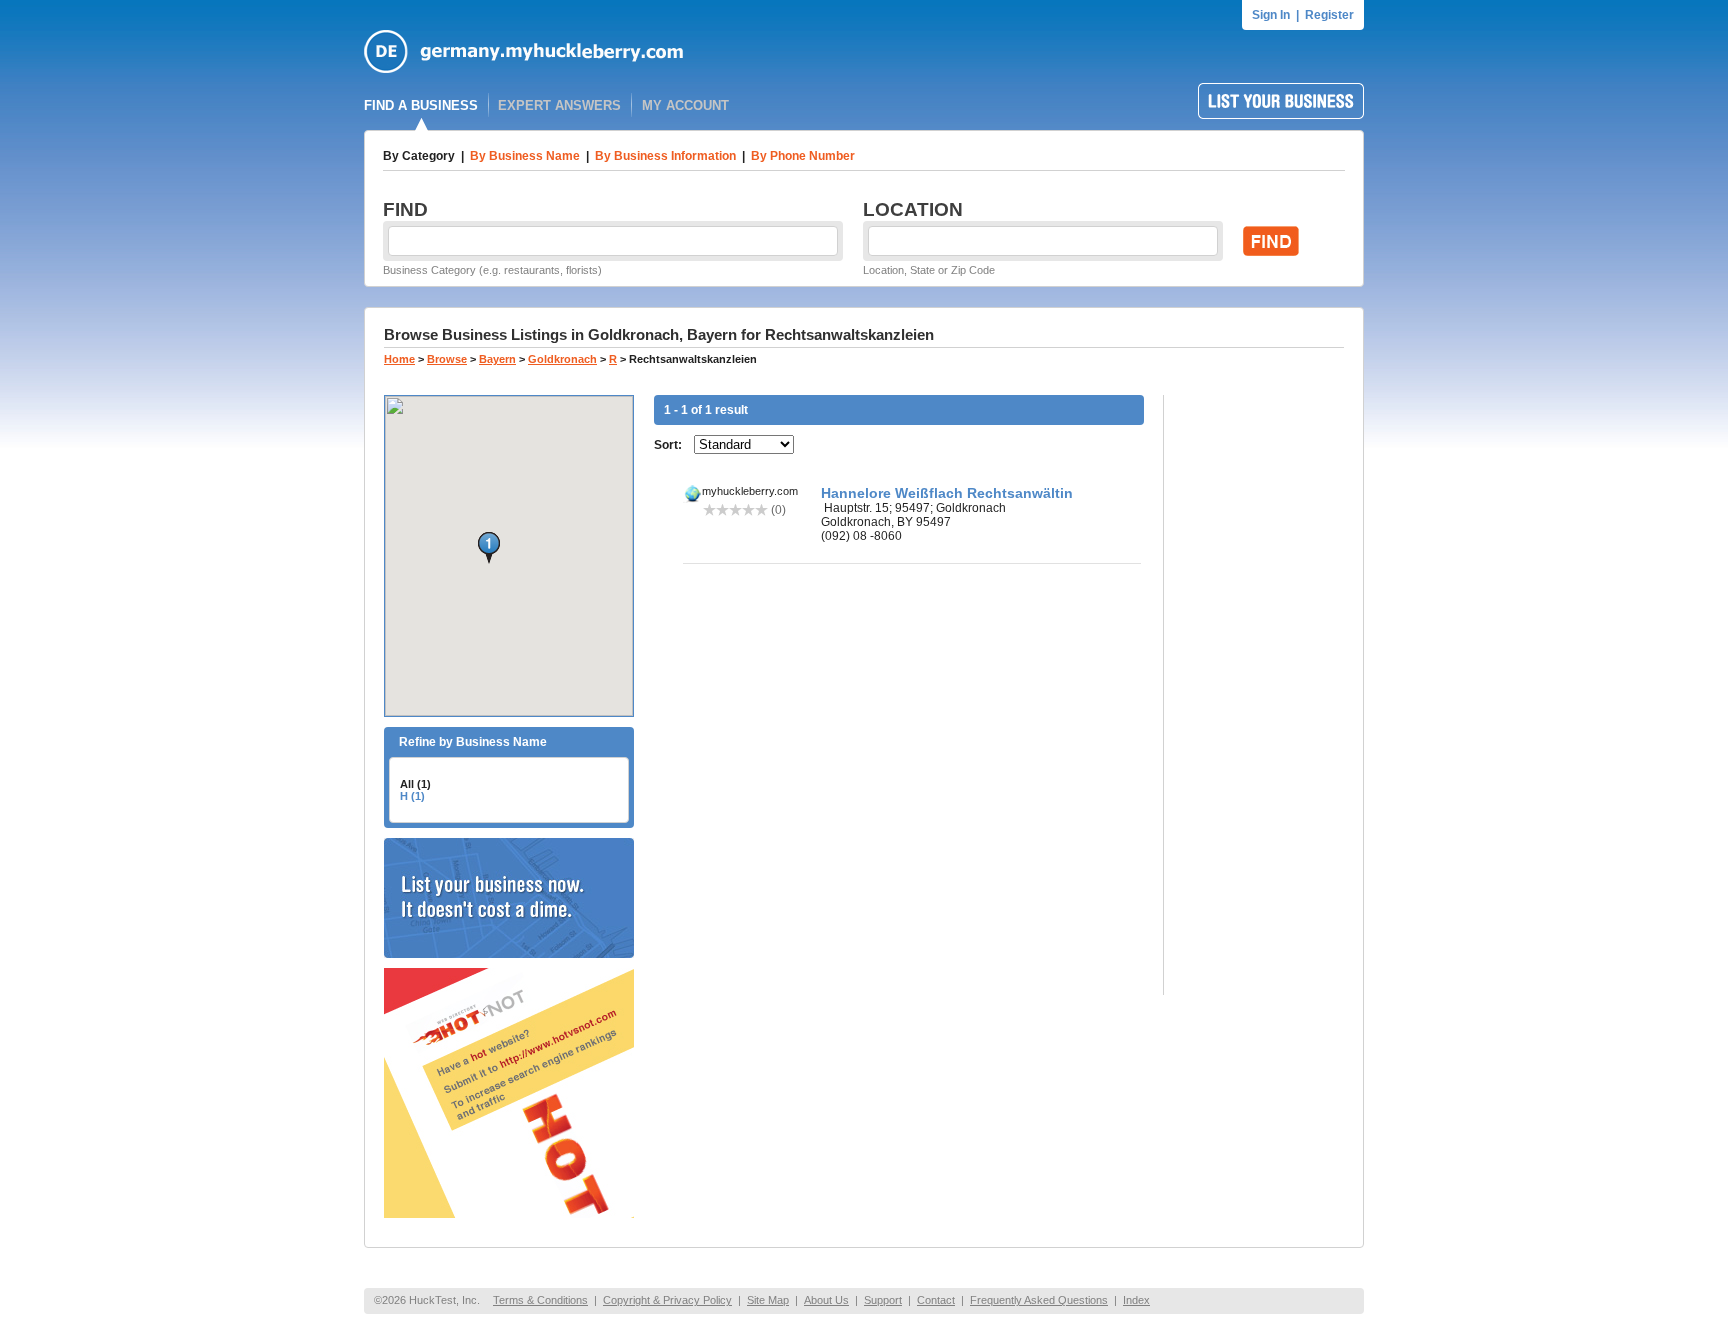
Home (399, 359)
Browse (447, 359)
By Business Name (525, 156)
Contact (936, 1300)
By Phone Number (803, 156)
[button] (489, 548)
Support (883, 1300)
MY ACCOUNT (685, 105)
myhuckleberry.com (750, 491)
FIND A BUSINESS (421, 105)
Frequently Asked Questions (1039, 1300)
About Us (826, 1300)
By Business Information (665, 156)
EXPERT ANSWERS (559, 105)
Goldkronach (562, 359)
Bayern (497, 359)
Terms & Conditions (540, 1300)
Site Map (768, 1300)
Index (1136, 1300)
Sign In (1271, 15)
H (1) (412, 796)
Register (1329, 15)
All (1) (415, 784)
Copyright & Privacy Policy (667, 1300)
